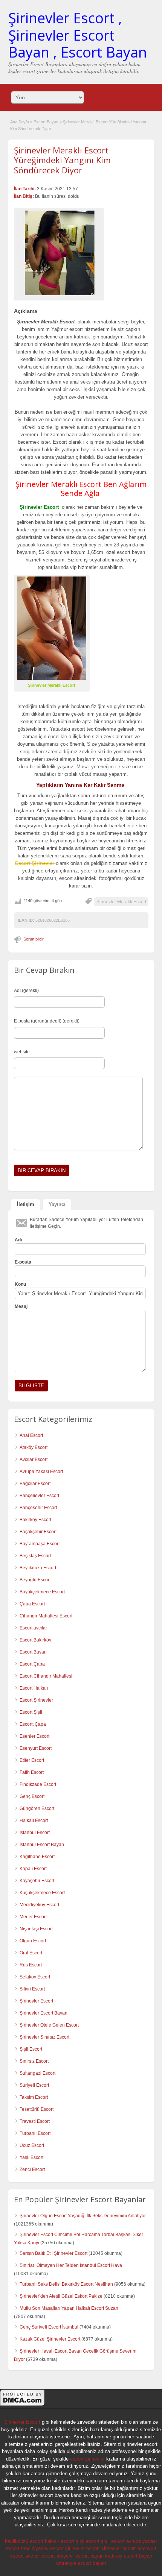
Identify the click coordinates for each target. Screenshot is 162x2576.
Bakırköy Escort (35, 1520)
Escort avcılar (33, 1628)
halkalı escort (60, 2541)
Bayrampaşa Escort (40, 1544)
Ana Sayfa (20, 122)
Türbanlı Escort (35, 2133)
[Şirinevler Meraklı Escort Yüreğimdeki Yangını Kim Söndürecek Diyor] (59, 253)
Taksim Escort (34, 2097)
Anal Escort (31, 1435)
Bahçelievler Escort (39, 1496)
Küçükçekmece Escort (42, 1893)
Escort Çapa (32, 1664)
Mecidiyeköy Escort (39, 1905)
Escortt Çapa (33, 1724)
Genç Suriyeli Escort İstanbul (49, 2327)
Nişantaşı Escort (36, 1929)
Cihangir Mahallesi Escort (46, 1616)
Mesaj (21, 1306)
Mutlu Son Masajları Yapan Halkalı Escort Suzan (69, 2308)
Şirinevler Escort (36, 2001)
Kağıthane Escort (37, 1857)
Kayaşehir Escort (37, 1881)
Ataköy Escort (34, 1447)
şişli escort (88, 2541)
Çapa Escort (32, 1604)
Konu (20, 1284)
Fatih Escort (32, 1772)
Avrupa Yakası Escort (41, 1472)
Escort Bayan (46, 122)
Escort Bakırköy (35, 1640)
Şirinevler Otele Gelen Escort (49, 2025)
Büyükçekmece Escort (42, 1592)
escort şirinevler (87, 2459)
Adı (18, 1240)
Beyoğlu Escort (35, 1580)
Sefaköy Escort (35, 1977)
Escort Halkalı (34, 1688)
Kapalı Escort (33, 1869)
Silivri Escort (32, 1989)
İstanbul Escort (35, 1833)
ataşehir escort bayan (80, 2556)
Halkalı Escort (34, 1820)
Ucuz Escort (32, 2145)
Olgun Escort (33, 1941)
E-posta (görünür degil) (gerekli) (47, 1021)
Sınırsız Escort (34, 2061)
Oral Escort (31, 1953)
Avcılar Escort (34, 1459)
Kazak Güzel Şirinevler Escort (50, 2339)
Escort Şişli (31, 1712)
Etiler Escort (32, 1760)
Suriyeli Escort (34, 2085)
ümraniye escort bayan (81, 2563)
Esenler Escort (34, 1736)
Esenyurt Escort (36, 1748)
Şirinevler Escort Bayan (44, 2013)
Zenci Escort (32, 2169)
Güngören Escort (37, 1808)
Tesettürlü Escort (37, 2109)
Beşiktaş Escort (35, 1556)
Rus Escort (31, 1965)
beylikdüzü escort (24, 2541)
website (22, 1052)
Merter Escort (33, 1917)
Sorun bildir (34, 939)
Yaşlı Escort (31, 2157)
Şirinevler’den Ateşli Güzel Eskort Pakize (61, 2296)
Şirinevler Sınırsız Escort (44, 2037)
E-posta (23, 1262)
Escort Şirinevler (36, 1700)
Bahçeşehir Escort (38, 1508)
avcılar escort (40, 2556)
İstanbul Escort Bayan (42, 1845)
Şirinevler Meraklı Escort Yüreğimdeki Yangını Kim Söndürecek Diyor (62, 160)
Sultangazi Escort (37, 2073)
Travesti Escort (35, 2121)
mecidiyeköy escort (42, 2548)
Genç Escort (32, 1796)
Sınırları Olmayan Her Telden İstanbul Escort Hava (71, 2265)
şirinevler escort (83, 2548)
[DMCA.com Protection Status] (23, 2405)
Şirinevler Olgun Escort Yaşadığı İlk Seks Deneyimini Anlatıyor (83, 2216)
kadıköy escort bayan (129, 2556)
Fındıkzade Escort (38, 1784)
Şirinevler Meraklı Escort (121, 902)
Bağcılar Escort (35, 1484)
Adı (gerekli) (26, 991)
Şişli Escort (31, 2049)
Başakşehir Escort (38, 1532)
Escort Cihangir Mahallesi (46, 1676)
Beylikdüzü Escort (38, 1568)
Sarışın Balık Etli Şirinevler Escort (53, 2253)
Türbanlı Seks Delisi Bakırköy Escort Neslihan (66, 2284)
